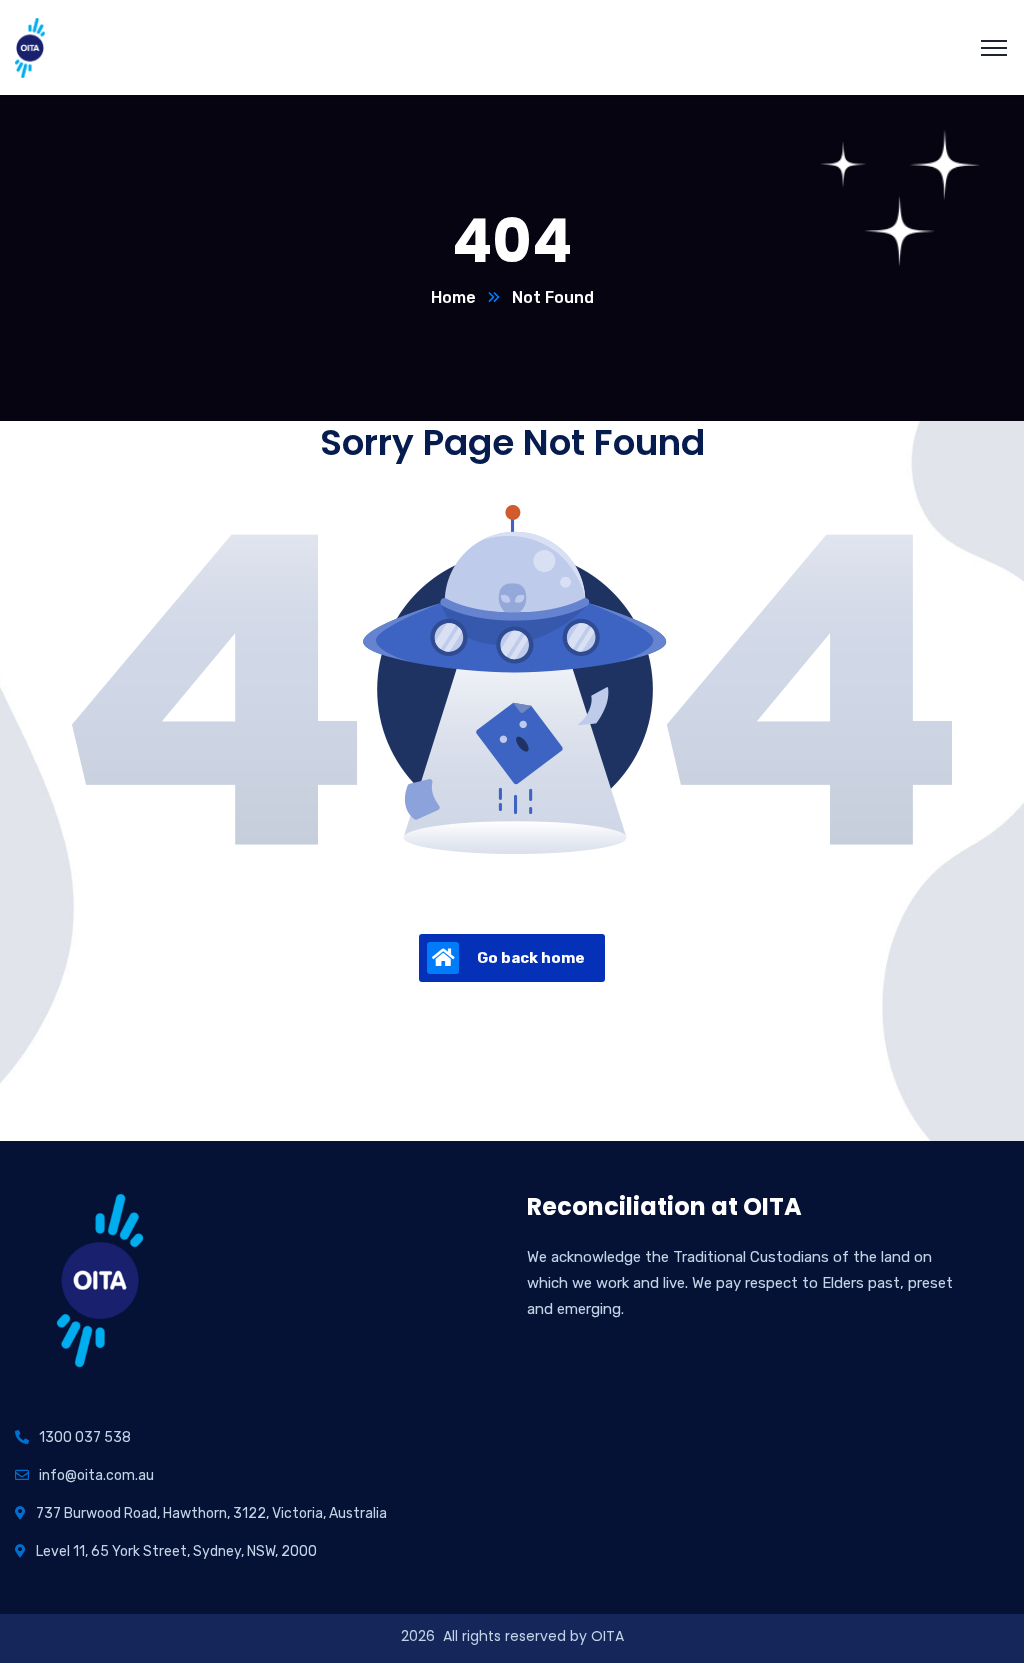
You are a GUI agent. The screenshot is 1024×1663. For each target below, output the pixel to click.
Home (453, 297)
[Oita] (30, 46)
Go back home (531, 958)
